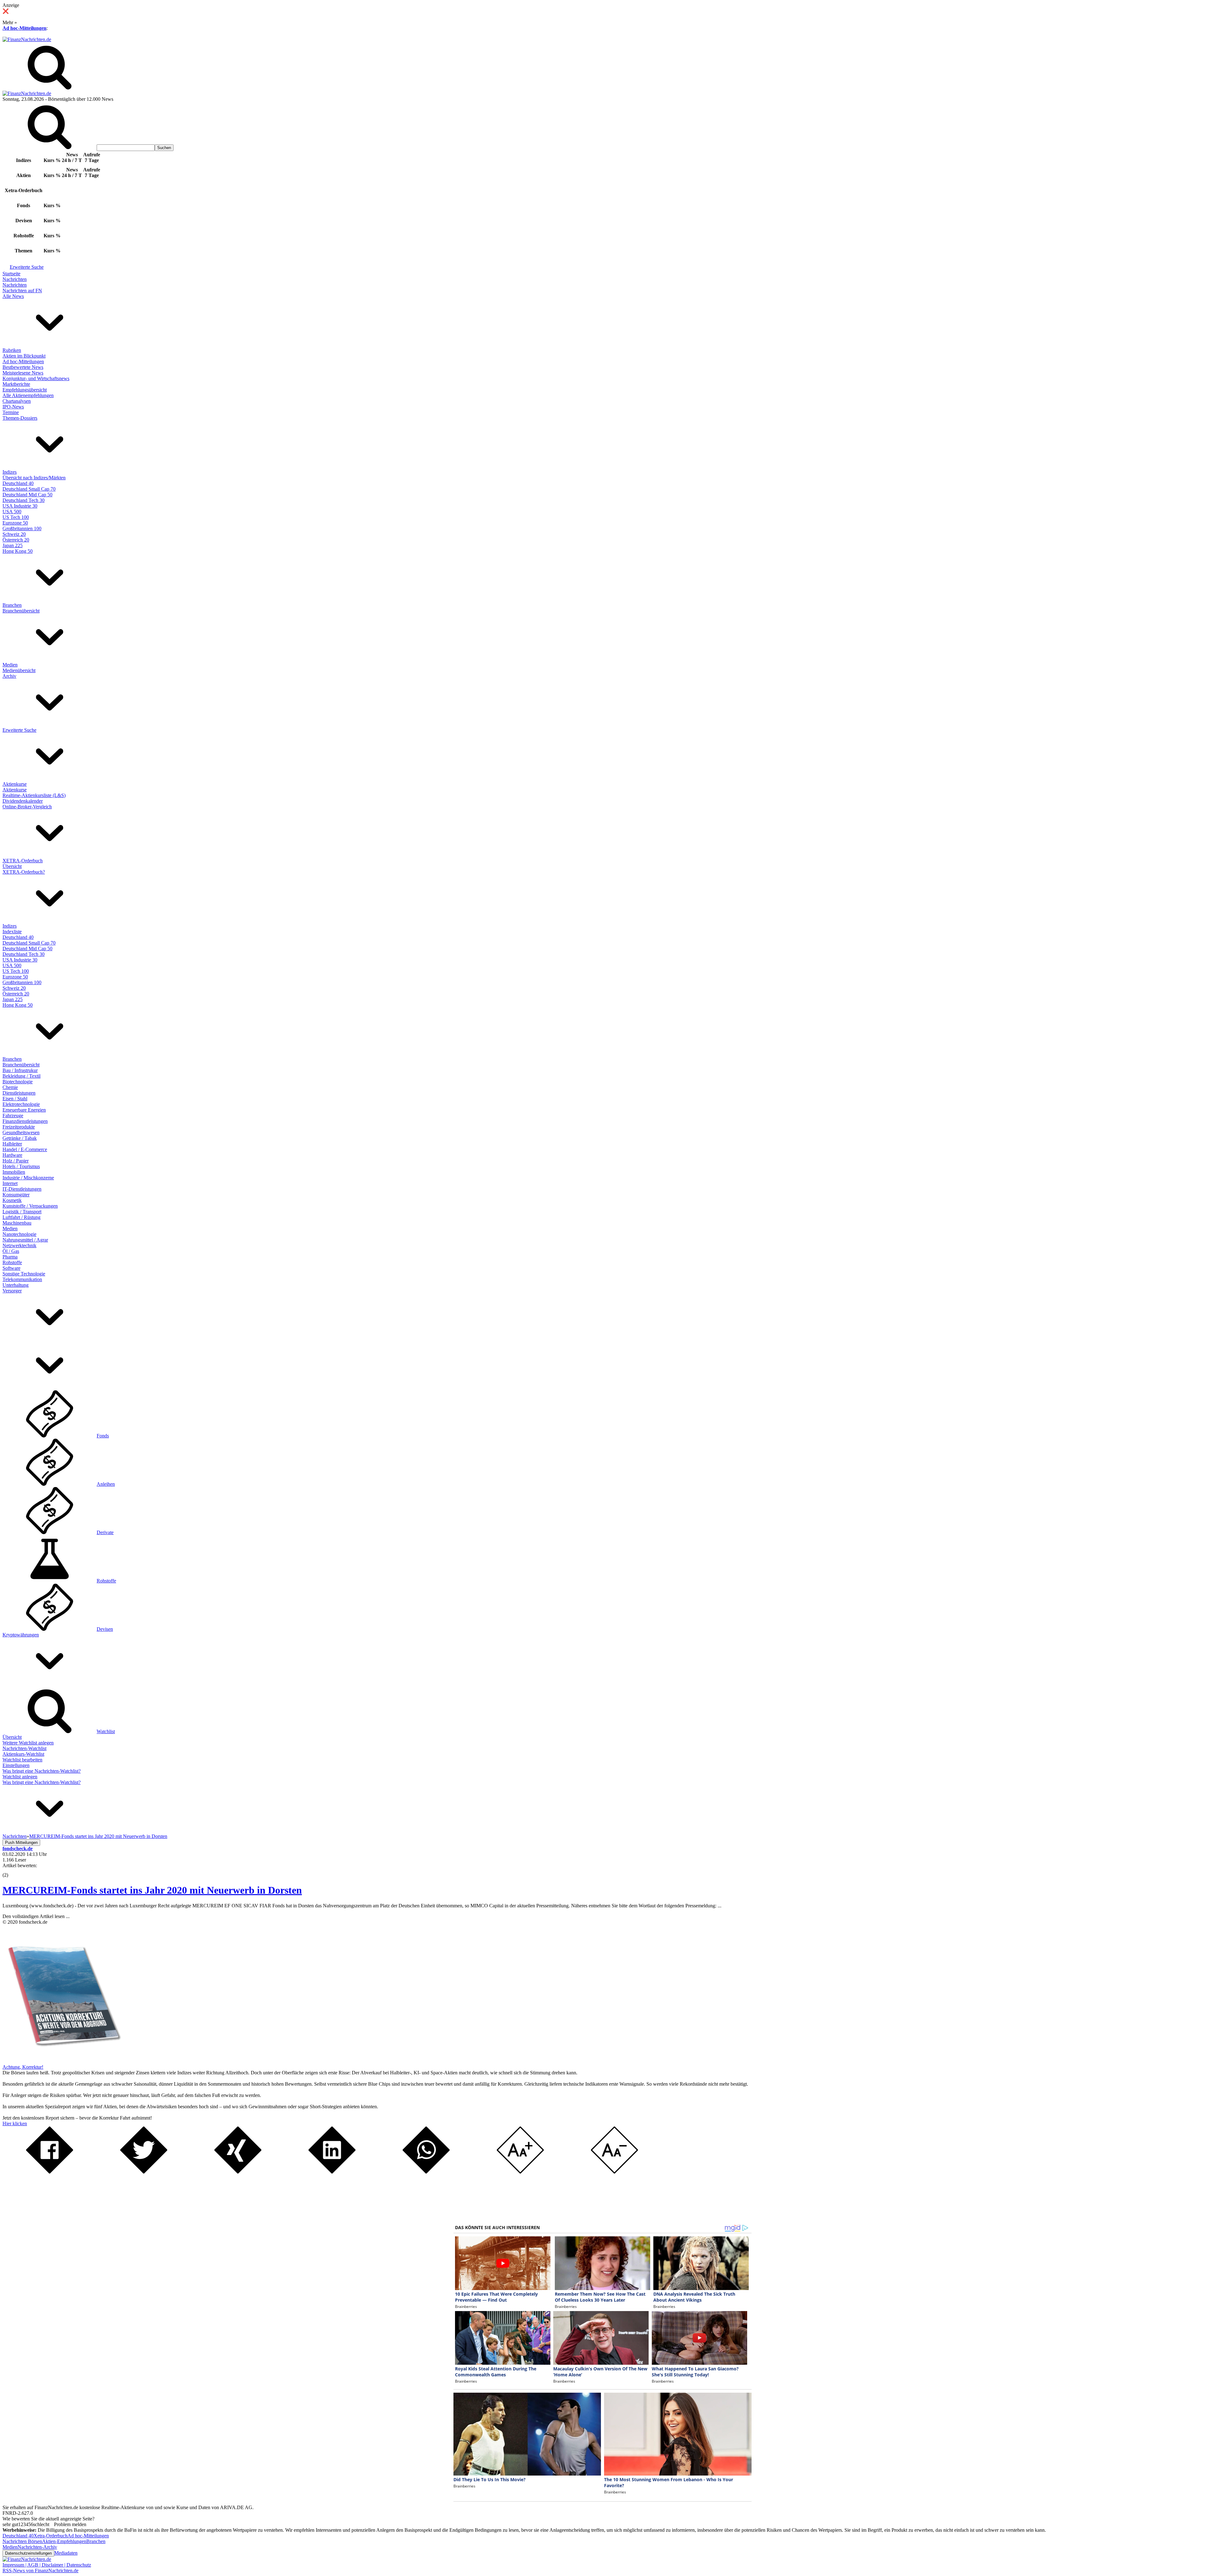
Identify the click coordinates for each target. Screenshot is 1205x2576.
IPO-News (13, 407)
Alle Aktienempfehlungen (28, 395)
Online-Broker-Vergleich (27, 807)
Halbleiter (12, 1144)
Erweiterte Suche (27, 267)
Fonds (103, 1436)
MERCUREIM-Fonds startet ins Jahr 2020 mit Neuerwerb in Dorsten (152, 1890)
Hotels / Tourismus (21, 1166)
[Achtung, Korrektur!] (62, 2061)
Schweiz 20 (14, 534)
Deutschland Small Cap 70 (29, 489)
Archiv (9, 676)
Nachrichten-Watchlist (24, 1748)
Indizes (10, 472)
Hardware (12, 1155)
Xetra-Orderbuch (51, 2536)
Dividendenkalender (23, 801)
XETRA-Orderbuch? (24, 872)
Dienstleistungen (19, 1093)
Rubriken (12, 350)
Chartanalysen (17, 401)
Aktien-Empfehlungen (64, 2541)
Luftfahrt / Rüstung (21, 1217)
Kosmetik (12, 1200)
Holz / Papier (16, 1161)
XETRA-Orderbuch (23, 861)
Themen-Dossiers (20, 418)
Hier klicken (15, 2123)
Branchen (12, 605)
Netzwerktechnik (19, 1245)
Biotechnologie (18, 1082)
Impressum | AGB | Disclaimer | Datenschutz (47, 2565)
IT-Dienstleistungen (22, 1189)
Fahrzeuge (13, 1116)
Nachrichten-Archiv (37, 2547)
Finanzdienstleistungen (25, 1121)
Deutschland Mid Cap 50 (27, 495)
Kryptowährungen (21, 1635)
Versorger (12, 1291)
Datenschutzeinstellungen (28, 2553)
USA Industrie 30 (20, 506)
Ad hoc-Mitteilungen (24, 28)
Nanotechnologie (19, 1234)
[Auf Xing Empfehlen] (238, 2172)
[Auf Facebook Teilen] (50, 2172)
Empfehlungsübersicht (25, 390)
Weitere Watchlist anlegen (28, 1743)
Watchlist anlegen (20, 1777)
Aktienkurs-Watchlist (23, 1754)
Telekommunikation (22, 1279)
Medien (10, 665)
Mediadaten (66, 2553)
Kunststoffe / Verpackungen (30, 1206)
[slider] (12, 1870)
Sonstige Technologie (24, 1274)
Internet (10, 1183)
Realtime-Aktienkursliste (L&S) (34, 795)
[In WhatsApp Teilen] (426, 2172)
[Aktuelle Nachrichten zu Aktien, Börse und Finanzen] (27, 39)
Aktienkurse (15, 784)
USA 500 (12, 512)
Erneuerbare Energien (24, 1110)
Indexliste (12, 932)
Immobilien (14, 1172)
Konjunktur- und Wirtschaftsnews (36, 378)
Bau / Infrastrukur (20, 1070)
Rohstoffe (12, 1262)
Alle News (13, 296)
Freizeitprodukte (19, 1127)
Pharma (10, 1257)
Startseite (11, 274)
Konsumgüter (16, 1195)
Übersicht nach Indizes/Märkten (34, 478)
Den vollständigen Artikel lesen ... (36, 1916)
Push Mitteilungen (21, 1843)
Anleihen (106, 1484)
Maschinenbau (17, 1223)
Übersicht (12, 866)
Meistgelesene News (23, 373)
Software (11, 1268)
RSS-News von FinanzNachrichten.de (40, 2571)
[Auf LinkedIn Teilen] (332, 2172)
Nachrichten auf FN (22, 291)
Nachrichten (15, 279)
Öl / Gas (11, 1251)
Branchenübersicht (21, 611)
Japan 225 (13, 545)
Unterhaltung (16, 1285)
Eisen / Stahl (15, 1099)
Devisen (105, 1629)
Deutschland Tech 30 (24, 500)
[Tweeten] (144, 2172)
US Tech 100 (16, 517)
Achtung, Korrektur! (23, 2067)
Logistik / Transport (22, 1212)
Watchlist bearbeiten (22, 1760)
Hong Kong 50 (18, 551)
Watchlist (106, 1731)
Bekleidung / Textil (21, 1076)
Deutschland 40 (18, 483)
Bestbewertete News (23, 367)
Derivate (105, 1532)
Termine (11, 412)
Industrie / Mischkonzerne (28, 1178)
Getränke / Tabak (20, 1138)
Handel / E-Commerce (25, 1149)
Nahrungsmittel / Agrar (25, 1240)
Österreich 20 (16, 540)
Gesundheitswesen (21, 1132)
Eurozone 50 (15, 523)
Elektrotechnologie (21, 1104)
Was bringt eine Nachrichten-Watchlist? (42, 1771)
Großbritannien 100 (22, 528)
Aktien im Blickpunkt (24, 356)
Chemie (10, 1087)
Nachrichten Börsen (22, 2541)
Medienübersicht (19, 670)
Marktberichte (16, 384)
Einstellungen (16, 1765)
